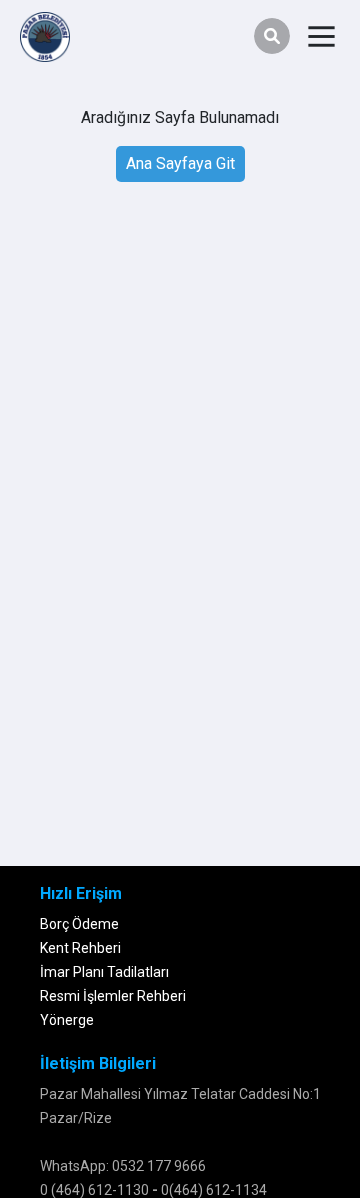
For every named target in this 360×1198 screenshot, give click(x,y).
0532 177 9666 (159, 1166)
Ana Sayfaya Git (180, 163)
